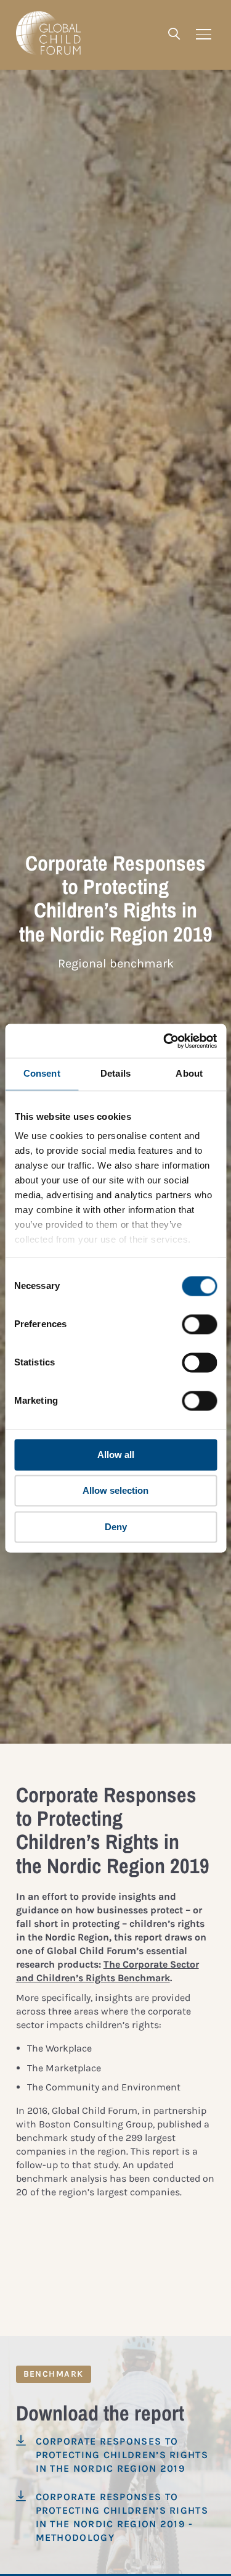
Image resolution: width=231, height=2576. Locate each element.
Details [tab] (115, 1073)
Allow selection (115, 1491)
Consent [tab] (42, 1073)
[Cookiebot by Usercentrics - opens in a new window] (164, 1041)
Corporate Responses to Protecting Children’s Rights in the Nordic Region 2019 (122, 2455)
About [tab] (189, 1073)
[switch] (199, 1324)
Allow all (116, 1455)
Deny (116, 1527)
